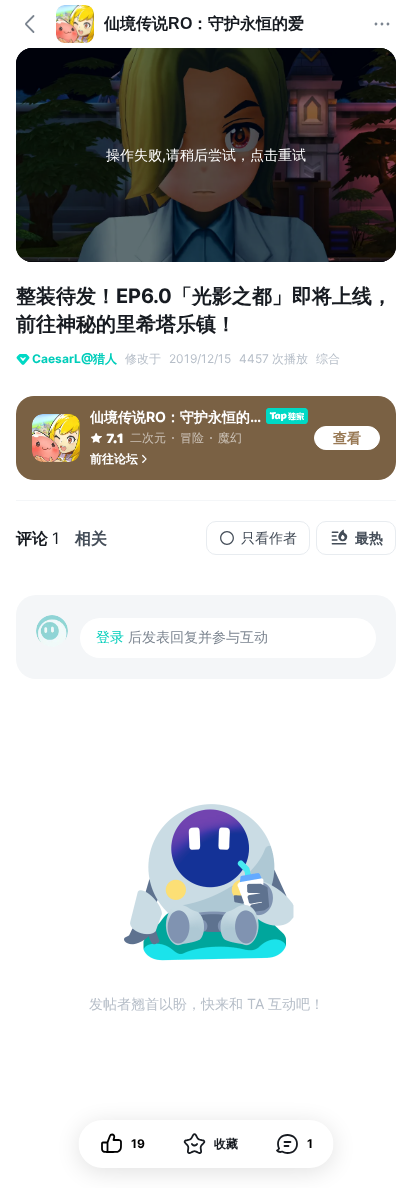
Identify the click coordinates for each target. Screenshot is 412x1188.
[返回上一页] (30, 24)
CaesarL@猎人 (74, 358)
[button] (294, 1144)
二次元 (148, 437)
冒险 (192, 437)
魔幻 (230, 437)
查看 (347, 437)
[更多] (382, 24)
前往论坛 (114, 458)
